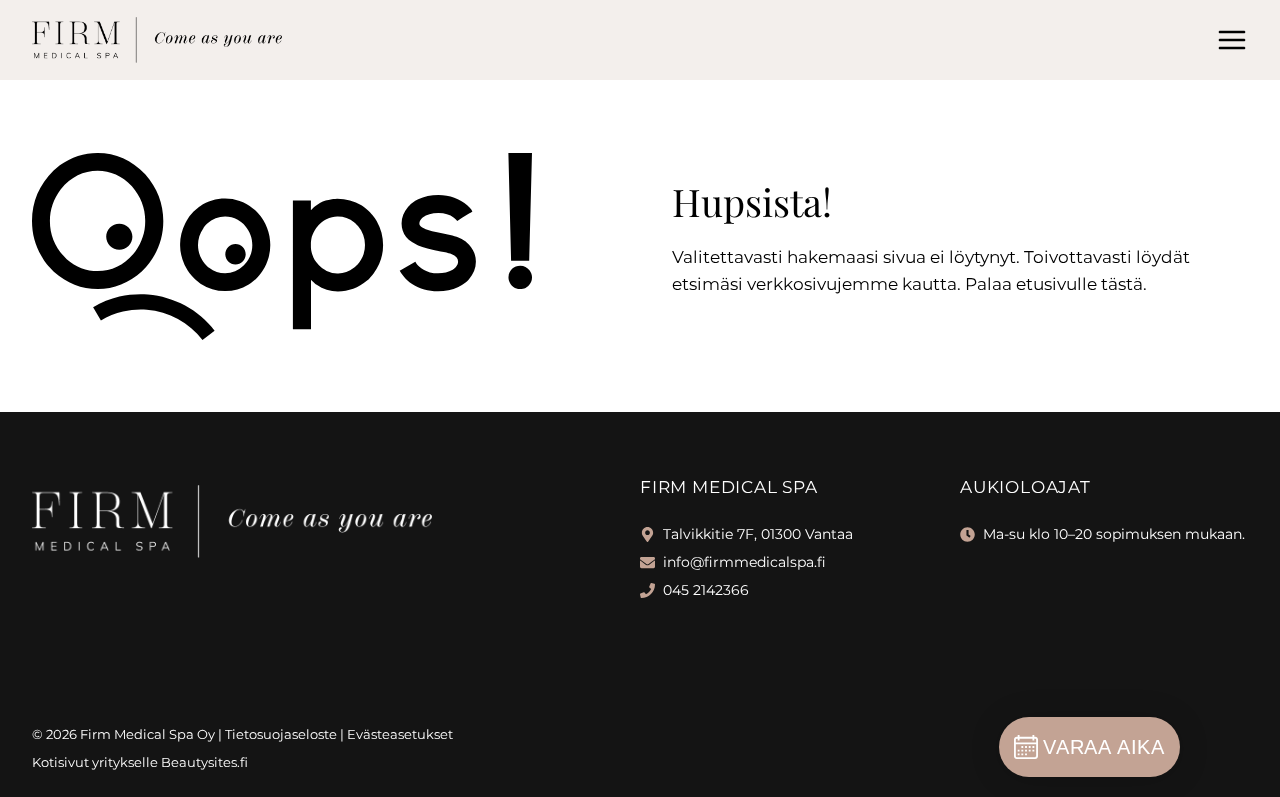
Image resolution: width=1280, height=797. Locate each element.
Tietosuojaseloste (281, 734)
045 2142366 (706, 590)
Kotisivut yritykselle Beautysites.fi (140, 762)
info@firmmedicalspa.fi (744, 562)
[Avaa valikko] (1232, 40)
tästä (1122, 284)
